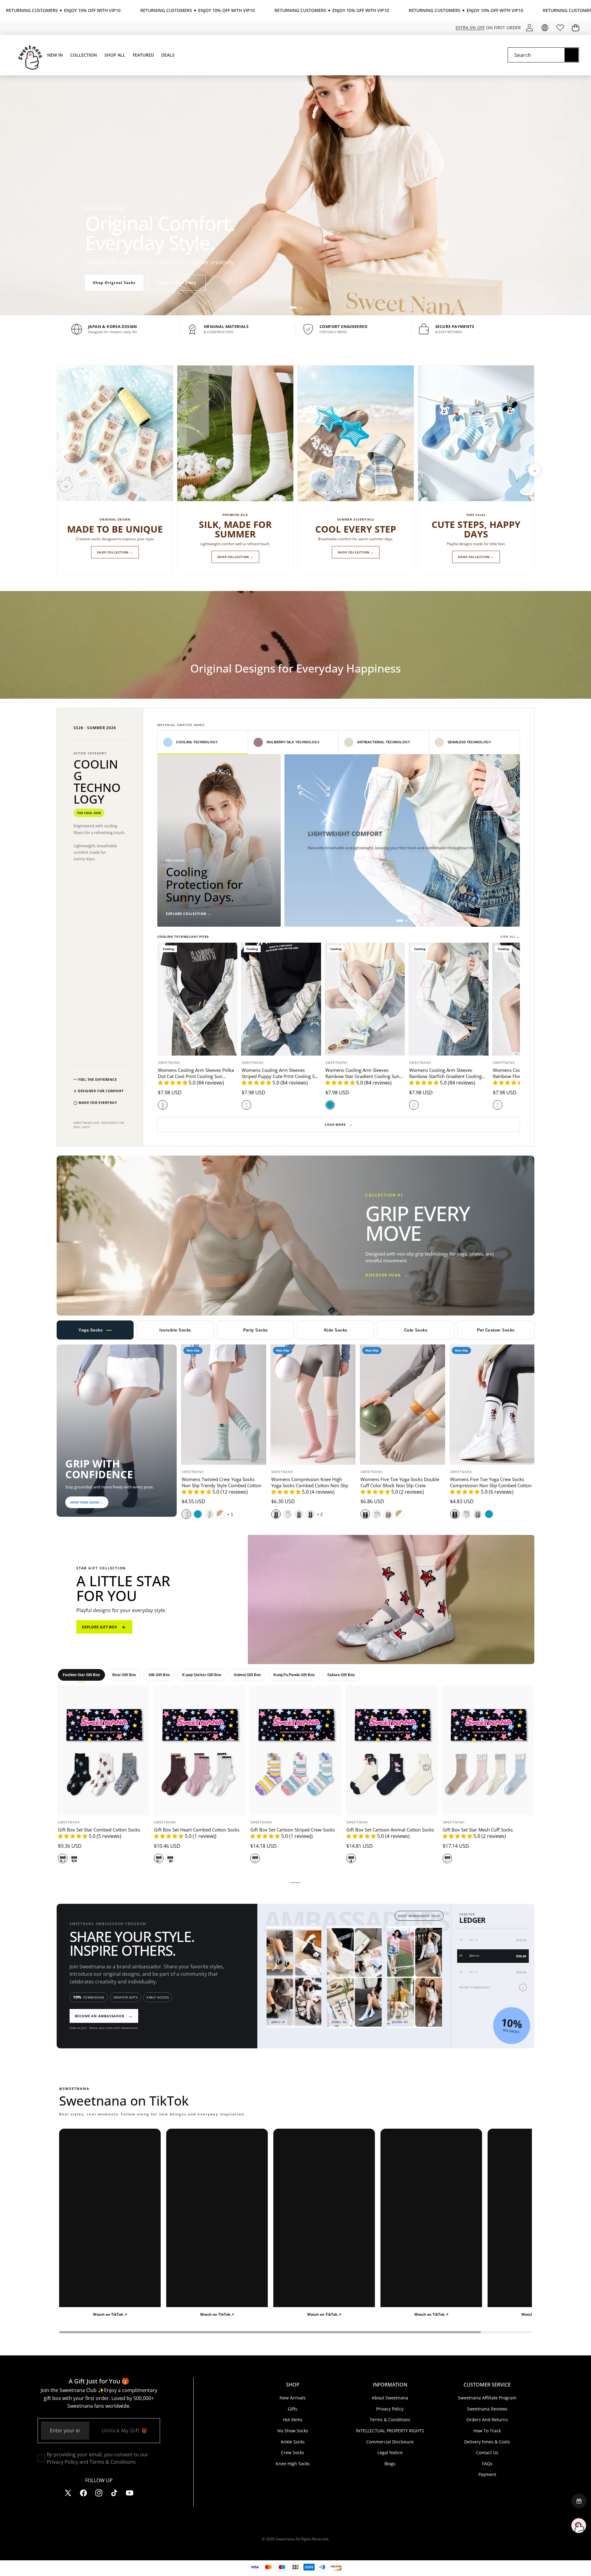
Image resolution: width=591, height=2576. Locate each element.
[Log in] (529, 28)
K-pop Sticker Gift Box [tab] (202, 1675)
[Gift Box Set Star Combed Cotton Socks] (103, 1750)
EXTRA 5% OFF (470, 28)
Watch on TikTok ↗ (110, 2314)
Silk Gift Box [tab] (159, 1675)
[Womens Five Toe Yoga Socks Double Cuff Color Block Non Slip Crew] (402, 1405)
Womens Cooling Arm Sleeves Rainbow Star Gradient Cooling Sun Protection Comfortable (362, 1076)
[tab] (203, 742)
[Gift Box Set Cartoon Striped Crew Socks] (295, 1750)
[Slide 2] (301, 308)
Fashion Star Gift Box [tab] (81, 1675)
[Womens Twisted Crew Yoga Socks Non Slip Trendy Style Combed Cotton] (224, 1405)
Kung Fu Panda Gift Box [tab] (294, 1675)
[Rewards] (579, 2501)
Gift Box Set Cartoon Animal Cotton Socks (390, 1830)
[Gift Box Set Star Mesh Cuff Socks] (488, 1750)
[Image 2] (406, 921)
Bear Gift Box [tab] (124, 1675)
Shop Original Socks (114, 283)
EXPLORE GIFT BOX (104, 1627)
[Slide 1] (293, 308)
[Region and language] (545, 28)
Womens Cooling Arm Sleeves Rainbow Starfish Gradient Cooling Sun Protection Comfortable (445, 1076)
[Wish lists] (560, 28)
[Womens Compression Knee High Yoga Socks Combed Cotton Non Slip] (313, 1405)
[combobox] (543, 55)
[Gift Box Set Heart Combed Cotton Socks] (199, 1750)
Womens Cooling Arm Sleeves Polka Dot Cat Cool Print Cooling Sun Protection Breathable (196, 1076)
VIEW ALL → (510, 937)
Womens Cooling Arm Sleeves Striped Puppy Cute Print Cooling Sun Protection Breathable (281, 1076)
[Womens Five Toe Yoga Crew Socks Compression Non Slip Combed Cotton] (492, 1405)
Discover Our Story (176, 283)
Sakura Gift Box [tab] (341, 1675)
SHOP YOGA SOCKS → (87, 1502)
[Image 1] (400, 921)
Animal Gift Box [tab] (247, 1675)
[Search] (571, 55)
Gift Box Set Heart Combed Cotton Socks (197, 1830)
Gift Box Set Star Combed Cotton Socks (99, 1830)
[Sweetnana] (27, 55)
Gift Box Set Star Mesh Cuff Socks (478, 1830)
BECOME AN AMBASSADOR (104, 2016)
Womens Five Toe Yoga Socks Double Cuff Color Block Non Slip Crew (400, 1482)
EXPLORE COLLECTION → (189, 914)
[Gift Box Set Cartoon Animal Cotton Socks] (392, 1750)
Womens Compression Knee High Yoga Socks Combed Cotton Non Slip (310, 1482)
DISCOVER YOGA (387, 1275)
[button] (575, 28)
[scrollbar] (295, 2332)
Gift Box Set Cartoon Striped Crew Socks (293, 1830)
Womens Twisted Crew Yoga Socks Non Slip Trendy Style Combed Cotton (221, 1482)
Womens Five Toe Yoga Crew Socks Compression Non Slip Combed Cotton (491, 1482)
